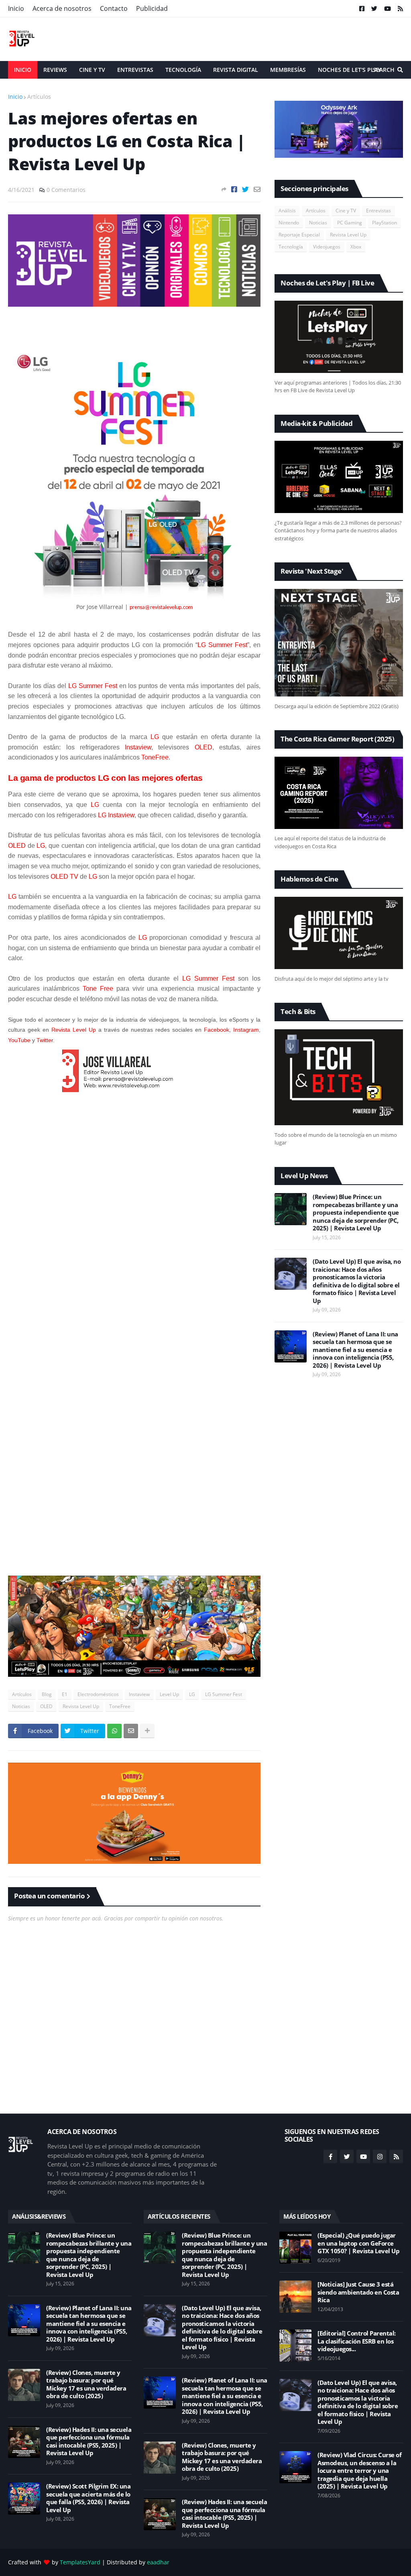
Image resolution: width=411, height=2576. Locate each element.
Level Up (169, 1694)
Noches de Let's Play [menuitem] (349, 70)
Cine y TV (346, 211)
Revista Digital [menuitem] (236, 70)
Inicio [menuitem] (23, 70)
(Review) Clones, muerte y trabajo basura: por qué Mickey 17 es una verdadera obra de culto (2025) (86, 2385)
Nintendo (289, 223)
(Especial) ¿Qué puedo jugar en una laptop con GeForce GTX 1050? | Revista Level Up (358, 2243)
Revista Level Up (81, 1706)
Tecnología (291, 247)
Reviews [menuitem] (55, 70)
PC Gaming (350, 223)
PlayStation (385, 223)
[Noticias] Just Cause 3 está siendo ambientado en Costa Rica (358, 2292)
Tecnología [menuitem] (183, 70)
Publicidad (152, 8)
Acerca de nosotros (62, 8)
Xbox (356, 247)
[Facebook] (234, 189)
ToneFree (120, 1706)
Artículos (39, 97)
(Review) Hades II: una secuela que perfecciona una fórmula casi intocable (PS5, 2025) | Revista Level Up (89, 2442)
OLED (46, 1706)
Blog (47, 1694)
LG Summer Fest (224, 1694)
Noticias (21, 1706)
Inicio (16, 8)
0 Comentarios (66, 190)
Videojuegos (327, 247)
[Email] (257, 189)
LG (192, 1694)
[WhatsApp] (114, 1731)
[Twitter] (245, 189)
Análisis (287, 211)
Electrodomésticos (98, 1694)
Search (384, 70)
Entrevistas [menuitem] (135, 70)
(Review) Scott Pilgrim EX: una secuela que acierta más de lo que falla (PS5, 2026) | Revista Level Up (88, 2498)
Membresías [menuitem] (288, 70)
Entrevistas (378, 211)
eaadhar (158, 2562)
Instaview (139, 1694)
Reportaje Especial (299, 235)
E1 (65, 1694)
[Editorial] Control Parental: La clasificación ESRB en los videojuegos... (357, 2341)
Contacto (114, 8)
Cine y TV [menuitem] (92, 70)
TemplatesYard (80, 2562)
